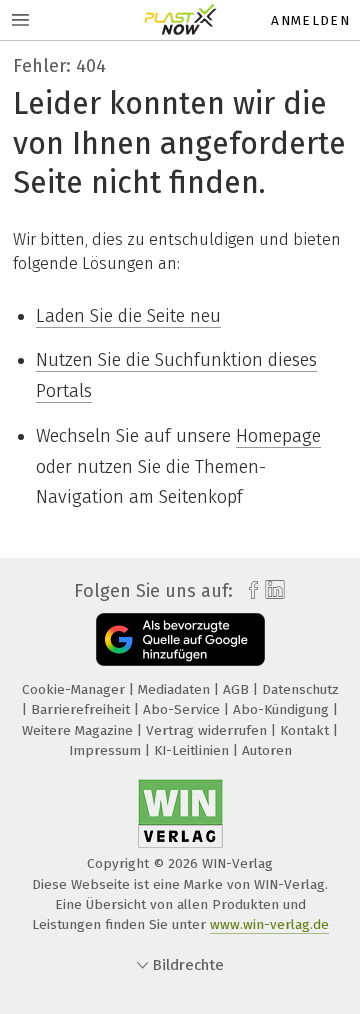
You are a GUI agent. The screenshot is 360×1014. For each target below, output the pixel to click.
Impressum (107, 750)
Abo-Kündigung (283, 709)
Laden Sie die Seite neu (128, 316)
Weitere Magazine (79, 730)
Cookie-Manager (75, 689)
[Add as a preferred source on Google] (180, 639)
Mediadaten (176, 689)
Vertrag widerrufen (208, 730)
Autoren (267, 750)
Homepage (278, 436)
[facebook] (248, 591)
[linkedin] (272, 590)
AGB (238, 689)
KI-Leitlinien (193, 750)
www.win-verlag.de (269, 924)
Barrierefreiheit (82, 709)
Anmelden (310, 20)
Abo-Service (183, 709)
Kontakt (306, 730)
